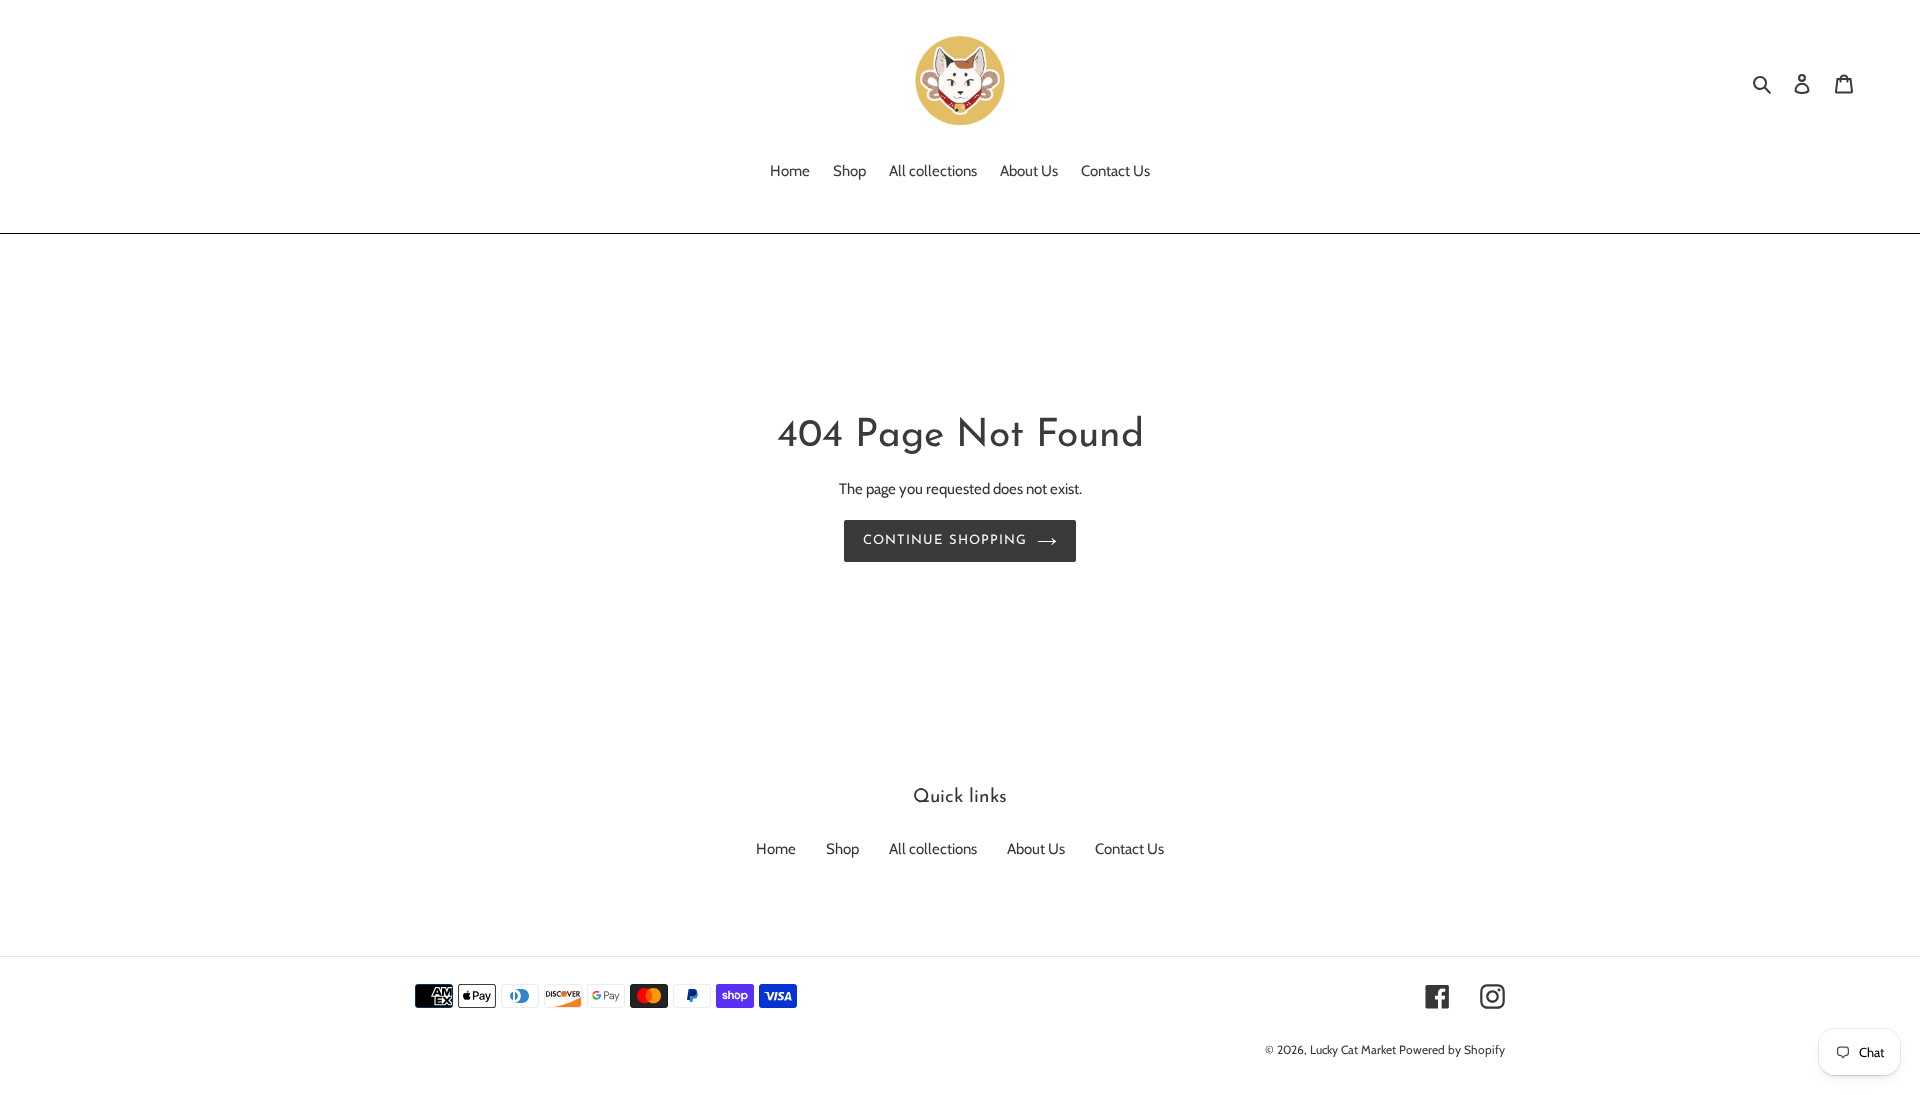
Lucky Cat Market (1353, 1049)
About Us (1036, 849)
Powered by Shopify (1452, 1049)
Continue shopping (945, 540)
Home (776, 849)
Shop (842, 849)
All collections (933, 849)
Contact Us (1129, 849)
